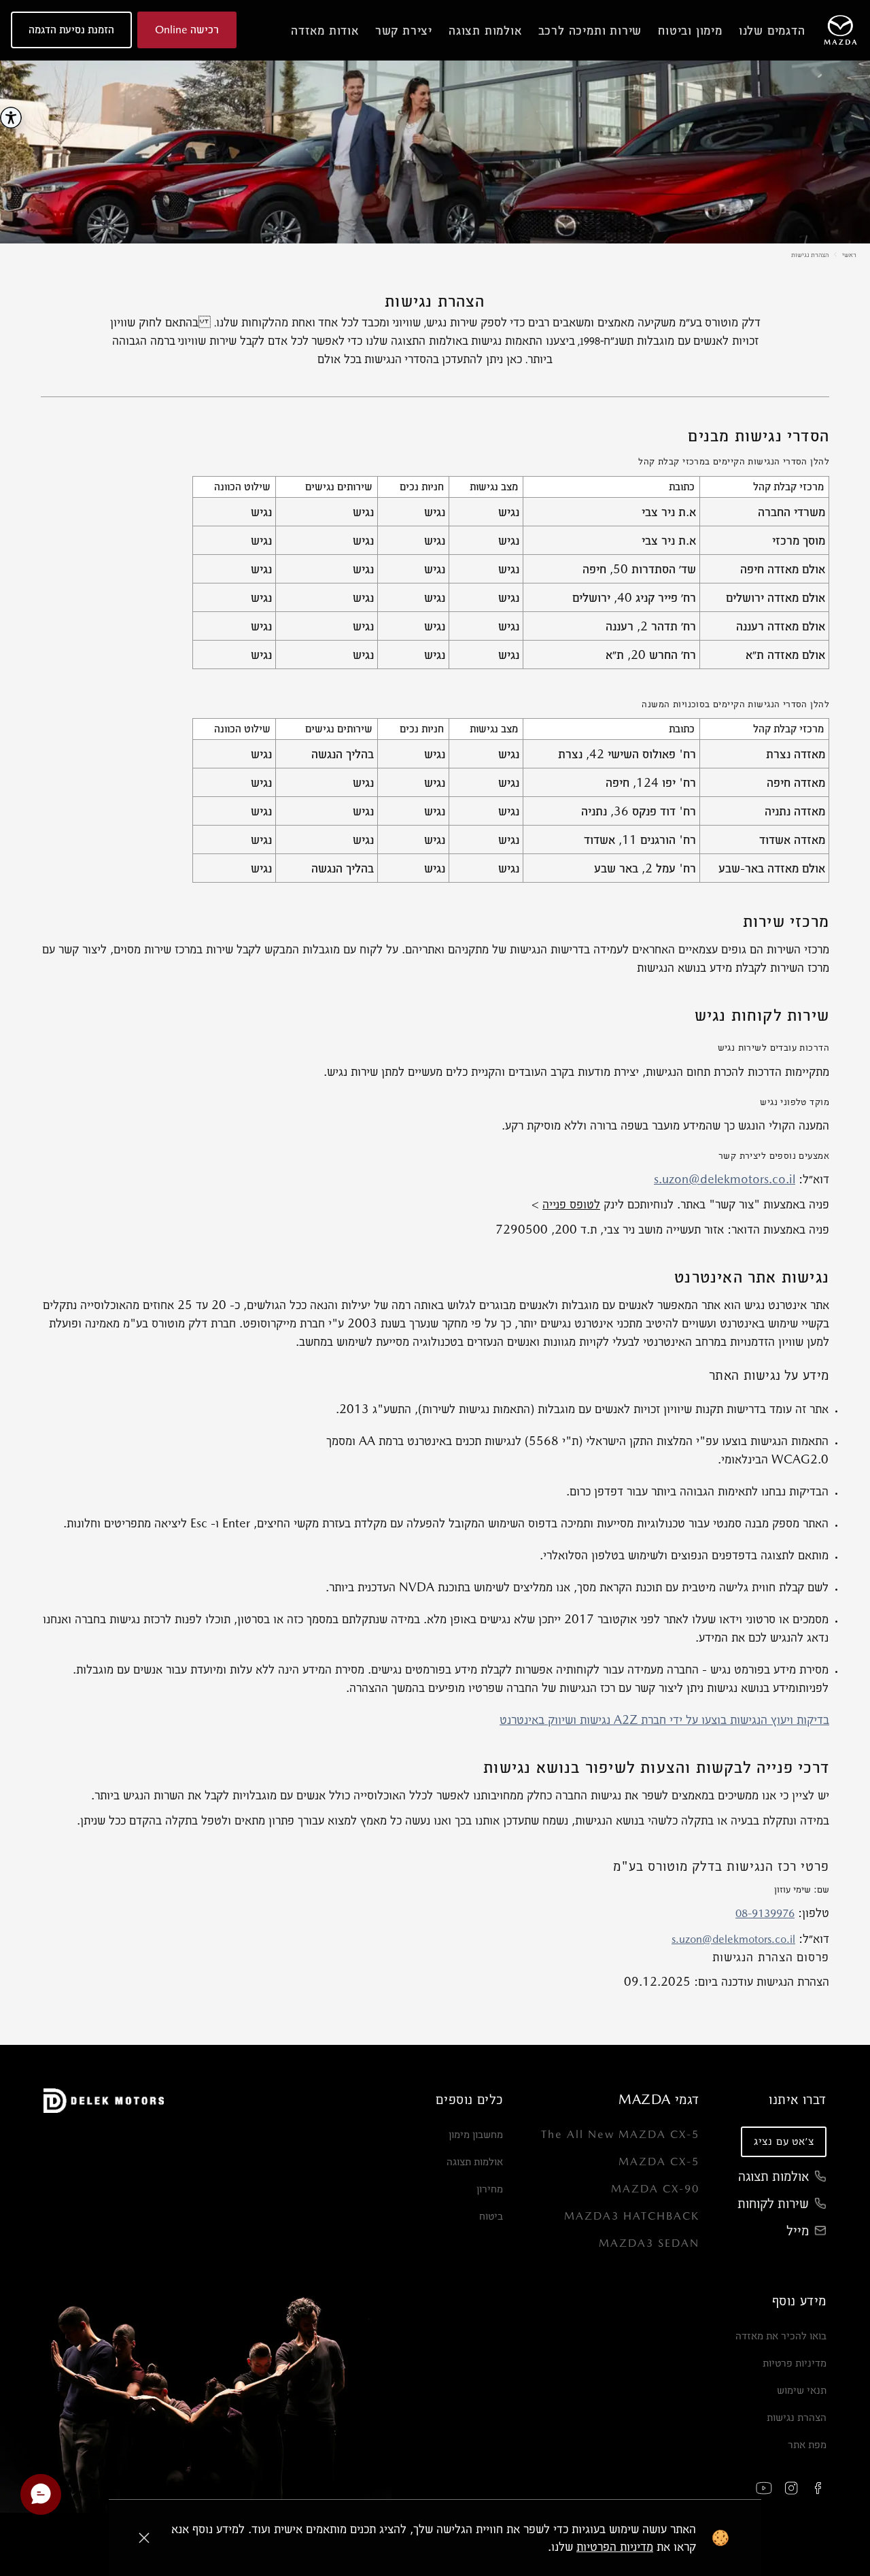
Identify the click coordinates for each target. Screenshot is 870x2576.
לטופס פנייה (571, 1204)
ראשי (849, 254)
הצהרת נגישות (810, 254)
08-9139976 (765, 1913)
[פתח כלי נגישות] (11, 118)
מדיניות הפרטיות (615, 2546)
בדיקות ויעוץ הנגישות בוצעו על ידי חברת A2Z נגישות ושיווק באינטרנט (664, 1719)
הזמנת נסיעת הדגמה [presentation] (71, 30)
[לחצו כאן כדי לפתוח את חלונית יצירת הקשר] (41, 2494)
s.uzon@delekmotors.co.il (725, 1179)
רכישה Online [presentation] (187, 30)
